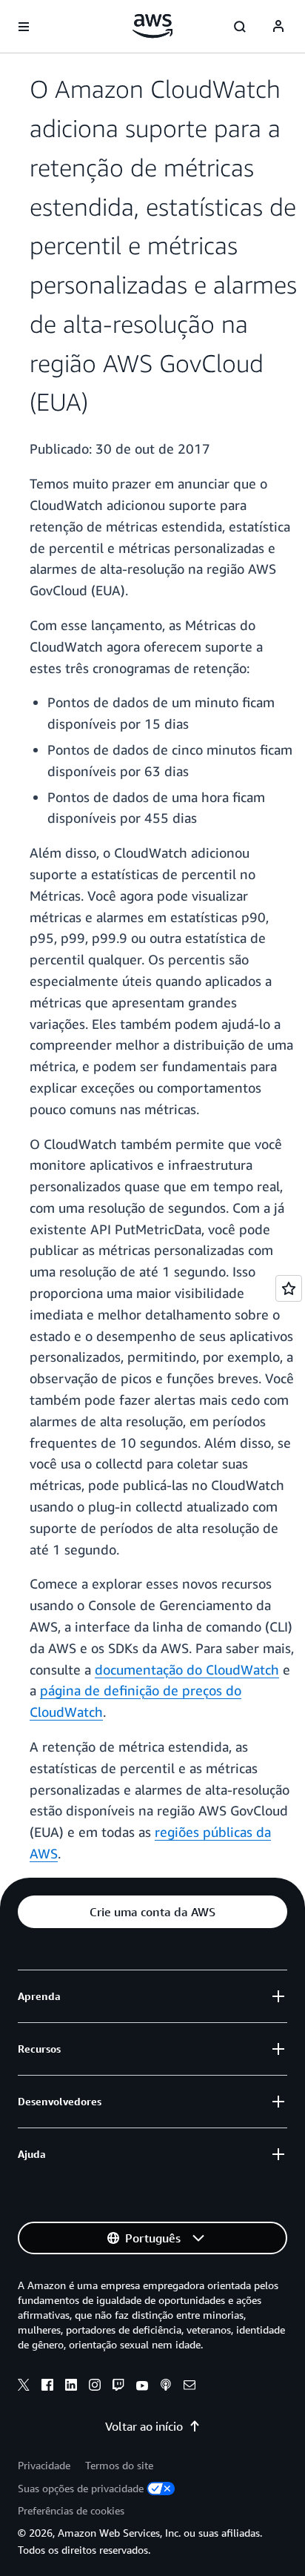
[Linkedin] (71, 2387)
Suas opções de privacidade (81, 2488)
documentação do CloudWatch (187, 1669)
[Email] (190, 2387)
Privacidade (44, 2465)
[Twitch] (118, 2387)
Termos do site (119, 2465)
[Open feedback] (289, 1288)
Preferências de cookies (71, 2510)
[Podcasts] (166, 2387)
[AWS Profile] (278, 27)
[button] (152, 1912)
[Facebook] (47, 2387)
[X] (24, 2387)
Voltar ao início (144, 2426)
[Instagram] (95, 2387)
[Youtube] (142, 2387)
